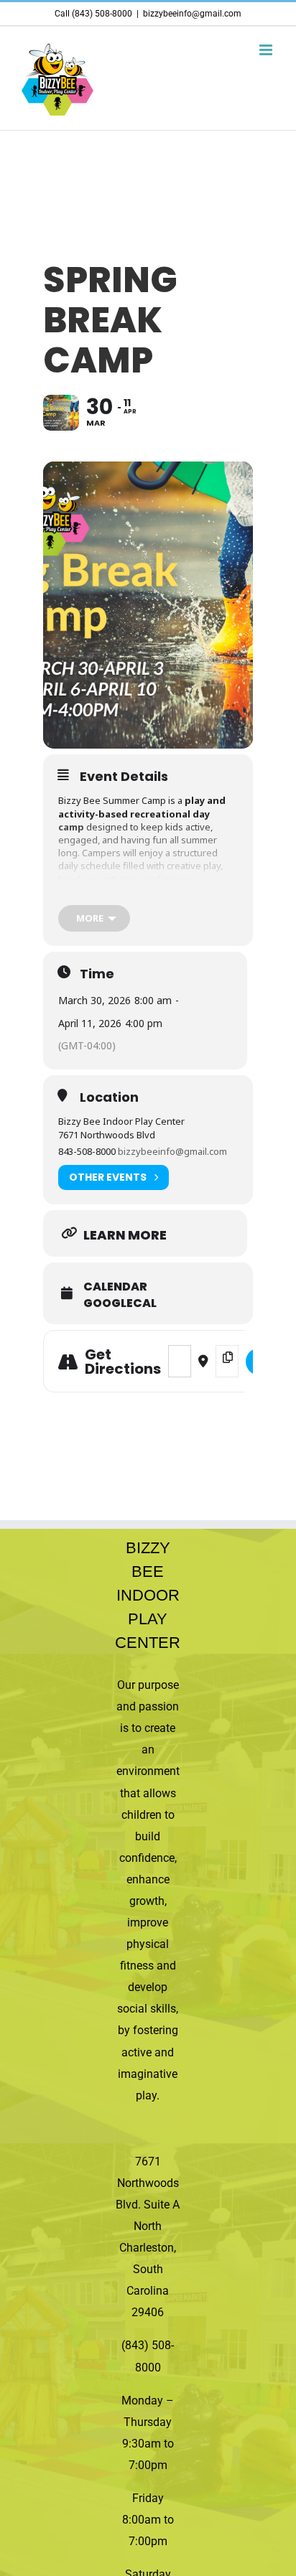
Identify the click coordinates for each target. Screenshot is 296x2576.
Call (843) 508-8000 (93, 14)
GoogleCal (120, 1303)
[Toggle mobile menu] (267, 50)
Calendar (115, 1287)
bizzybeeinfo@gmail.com (192, 14)
